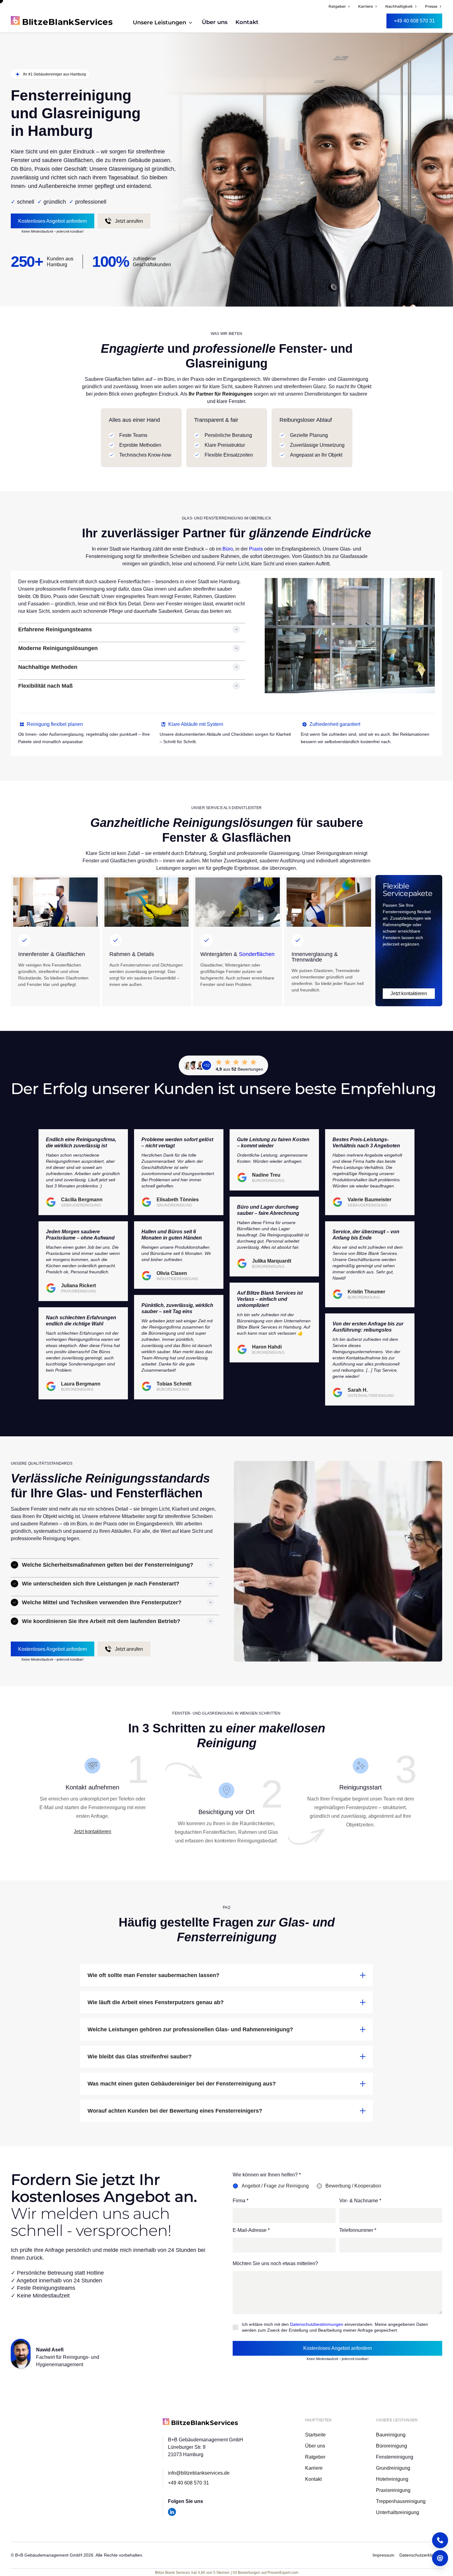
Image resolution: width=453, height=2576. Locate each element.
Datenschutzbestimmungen (317, 2324)
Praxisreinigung (393, 2490)
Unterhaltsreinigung (398, 2512)
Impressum (384, 2555)
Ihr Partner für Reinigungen (220, 394)
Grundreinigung (393, 2468)
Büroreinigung (392, 2446)
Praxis (256, 549)
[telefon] (440, 2540)
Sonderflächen (257, 954)
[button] (163, 22)
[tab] (274, 2186)
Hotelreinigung (392, 2479)
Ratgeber (315, 2457)
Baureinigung (391, 2435)
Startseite (315, 2435)
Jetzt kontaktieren (92, 1831)
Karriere (314, 2468)
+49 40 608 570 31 (188, 2483)
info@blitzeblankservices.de (199, 2473)
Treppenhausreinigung (401, 2501)
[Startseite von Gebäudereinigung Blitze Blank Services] (200, 2421)
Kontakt (247, 22)
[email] (440, 2558)
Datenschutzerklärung (421, 2555)
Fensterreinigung (395, 2457)
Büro (228, 549)
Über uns (215, 22)
